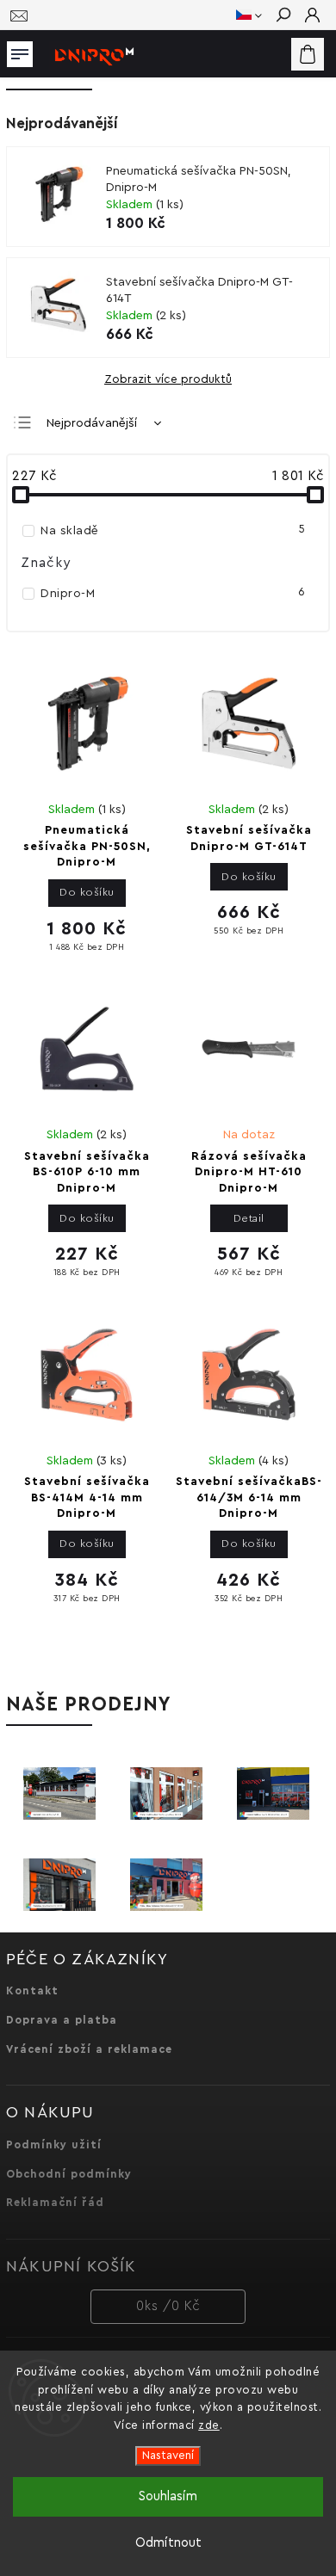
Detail (249, 1218)
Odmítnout (168, 2543)
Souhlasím (168, 2496)
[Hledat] (283, 16)
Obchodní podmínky (69, 2174)
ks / (168, 2306)
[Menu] (20, 51)
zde (209, 2425)
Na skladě (173, 530)
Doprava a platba (62, 2020)
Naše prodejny (89, 1704)
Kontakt (32, 1991)
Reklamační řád (55, 2203)
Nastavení (168, 2456)
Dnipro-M (173, 593)
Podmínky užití (54, 2145)
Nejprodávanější (92, 423)
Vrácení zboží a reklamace (89, 2049)
